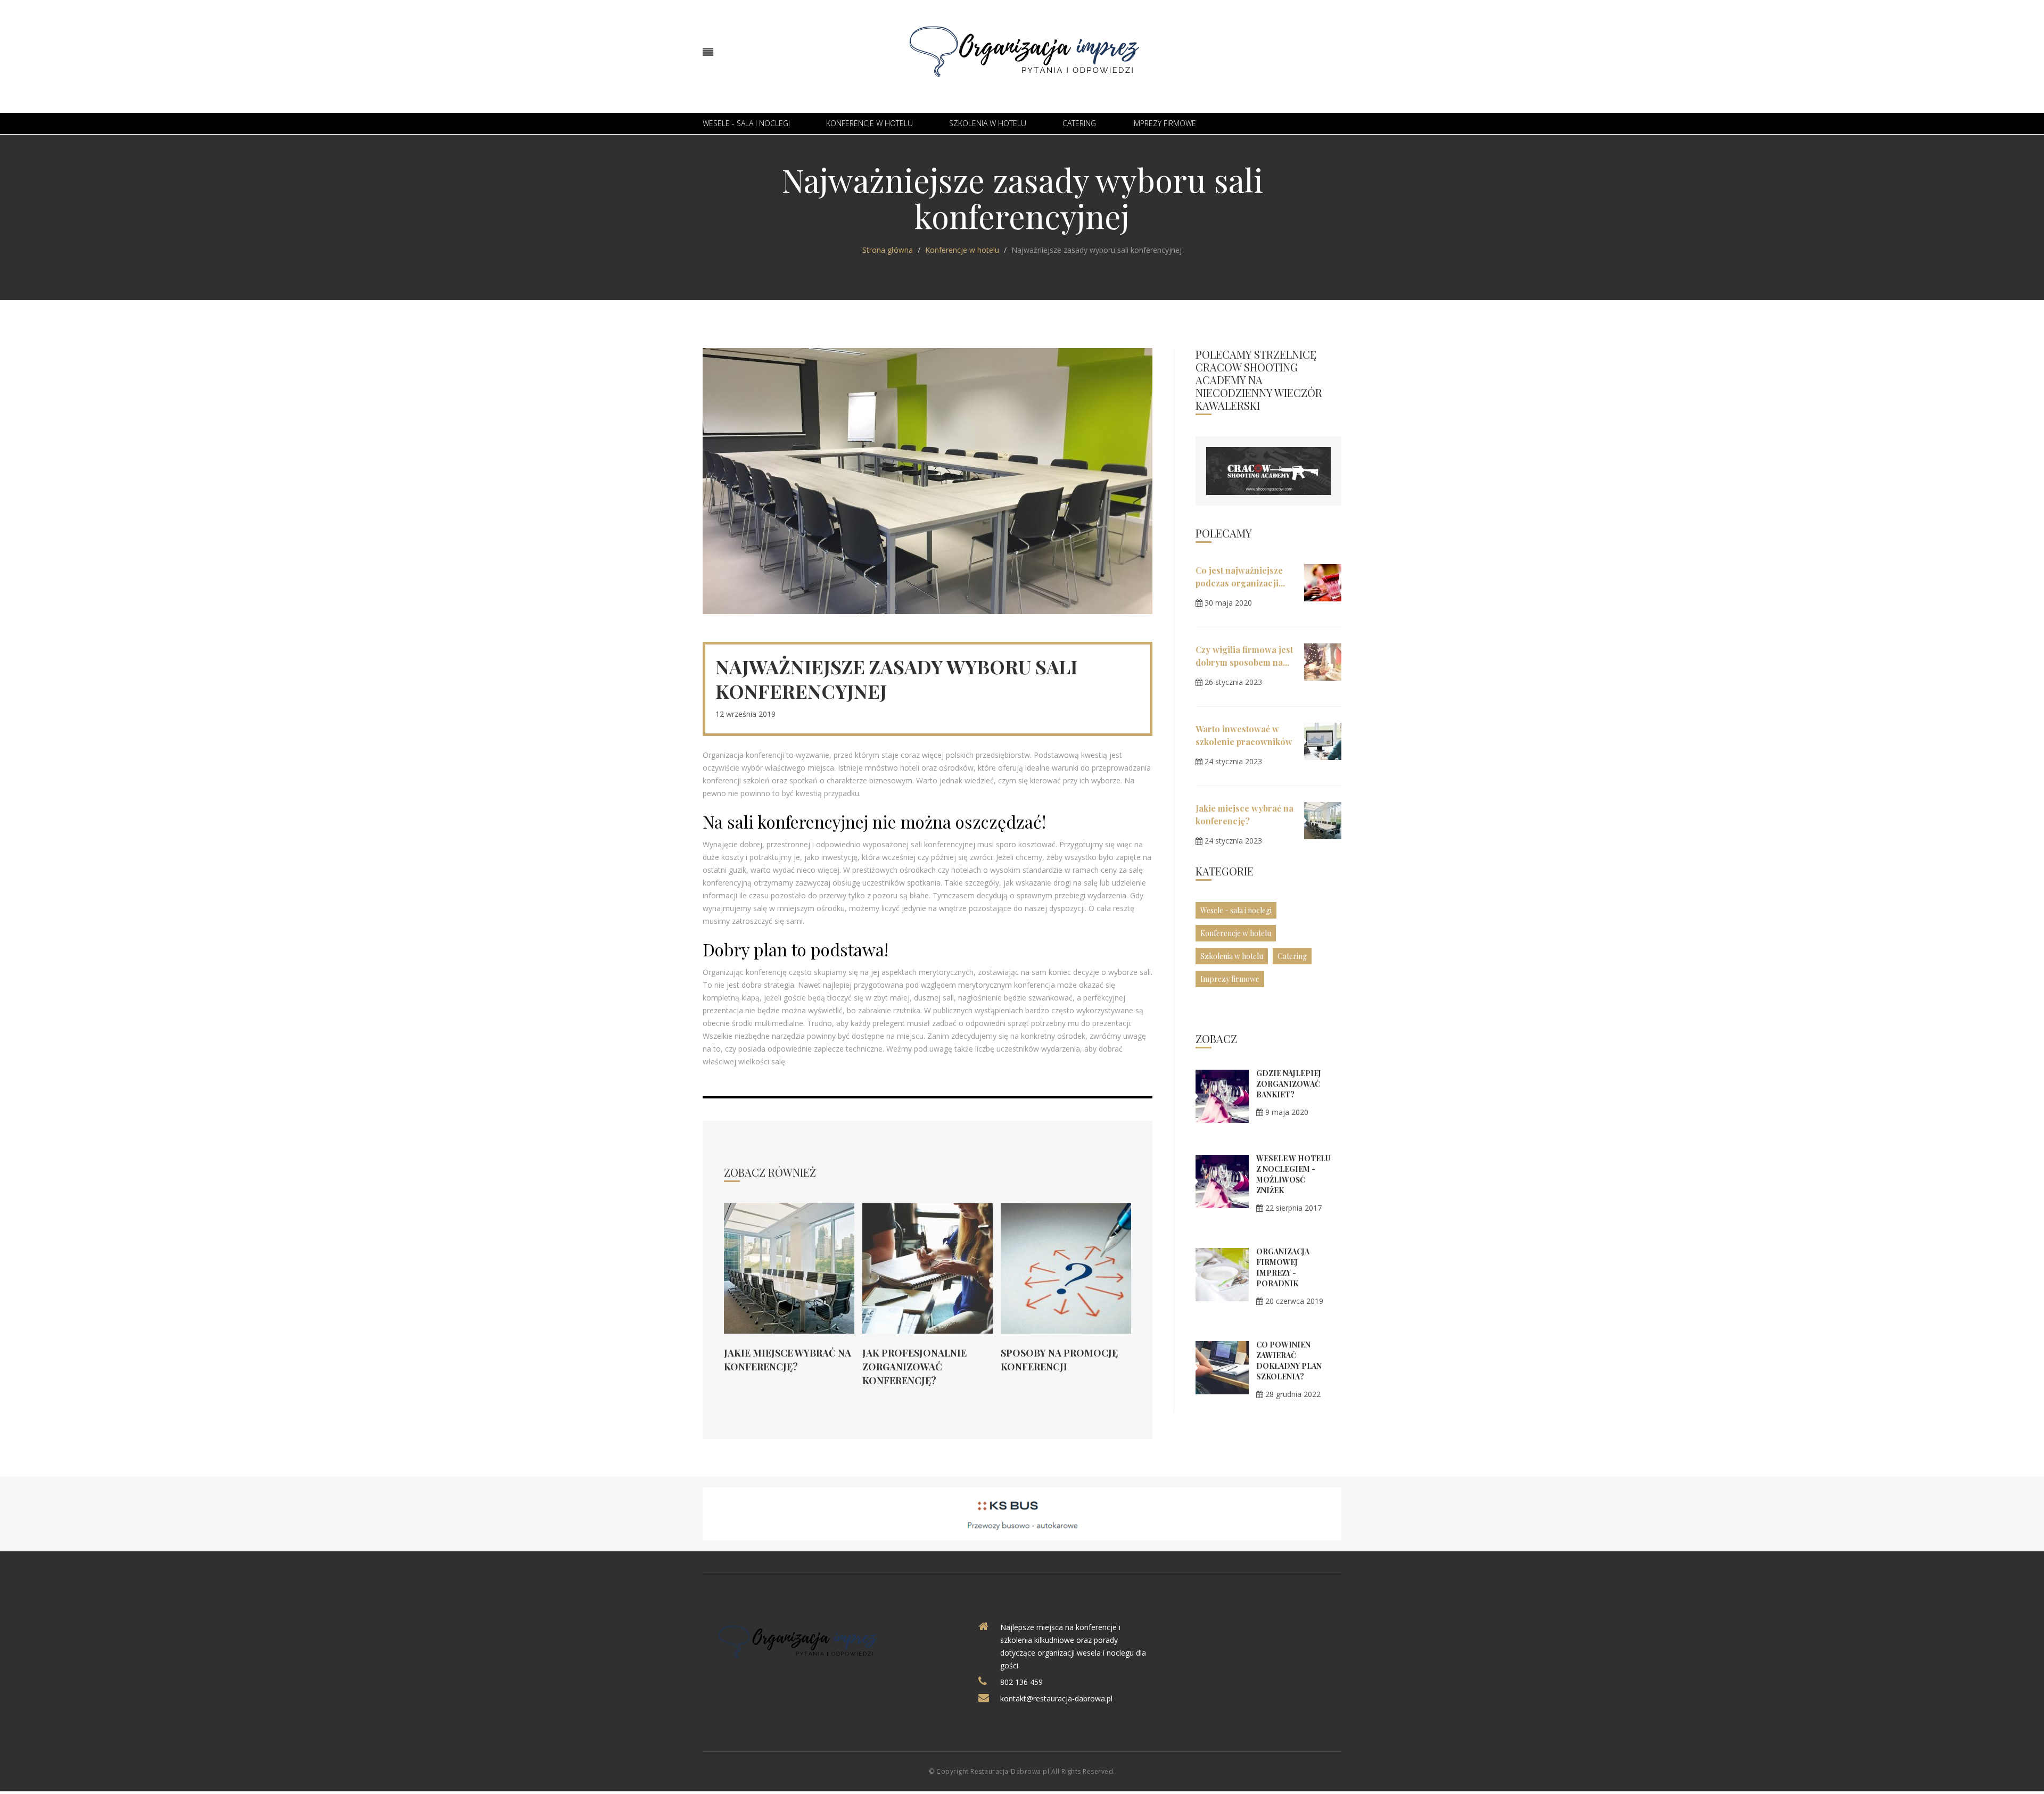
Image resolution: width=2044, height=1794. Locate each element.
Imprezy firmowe (1164, 123)
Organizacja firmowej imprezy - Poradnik (1283, 1267)
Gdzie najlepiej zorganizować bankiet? (1289, 1084)
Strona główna (888, 250)
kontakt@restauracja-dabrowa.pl (1056, 1698)
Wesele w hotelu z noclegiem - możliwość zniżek (1293, 1174)
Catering (1079, 123)
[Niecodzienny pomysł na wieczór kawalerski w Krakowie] (1268, 470)
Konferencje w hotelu (869, 123)
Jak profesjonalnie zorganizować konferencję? (914, 1367)
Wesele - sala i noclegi (746, 123)
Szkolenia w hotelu (988, 123)
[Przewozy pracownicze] (1022, 1513)
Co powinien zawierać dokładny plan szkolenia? (1289, 1361)
